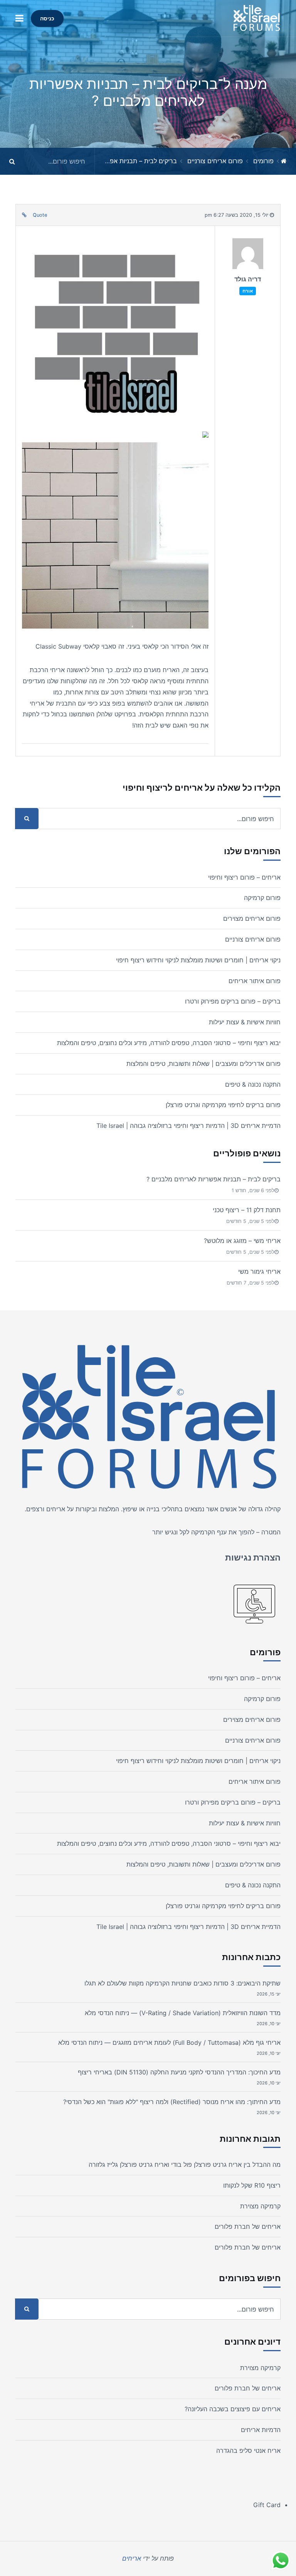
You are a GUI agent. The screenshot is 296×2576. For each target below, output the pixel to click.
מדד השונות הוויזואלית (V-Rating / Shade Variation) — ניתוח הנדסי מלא (183, 2013)
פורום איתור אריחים (255, 981)
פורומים (263, 161)
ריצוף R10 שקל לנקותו (252, 2185)
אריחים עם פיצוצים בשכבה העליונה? (233, 2409)
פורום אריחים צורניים (215, 161)
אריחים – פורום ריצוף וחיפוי (244, 877)
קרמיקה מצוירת (260, 2206)
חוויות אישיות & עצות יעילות (245, 1022)
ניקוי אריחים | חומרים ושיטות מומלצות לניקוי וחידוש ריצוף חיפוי (198, 960)
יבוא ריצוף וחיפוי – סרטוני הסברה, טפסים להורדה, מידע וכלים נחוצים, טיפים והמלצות (169, 1043)
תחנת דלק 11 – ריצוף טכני (247, 1210)
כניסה (47, 18)
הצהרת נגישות (253, 1557)
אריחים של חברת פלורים (248, 2226)
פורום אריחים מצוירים (252, 918)
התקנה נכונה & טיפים (253, 1084)
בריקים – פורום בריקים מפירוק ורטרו (233, 1001)
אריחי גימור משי (259, 1271)
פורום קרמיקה (262, 898)
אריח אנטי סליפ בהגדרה (248, 2451)
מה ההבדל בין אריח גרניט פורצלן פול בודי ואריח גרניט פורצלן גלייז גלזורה (185, 2165)
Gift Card (267, 2505)
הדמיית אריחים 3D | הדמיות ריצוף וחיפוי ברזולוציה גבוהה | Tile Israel (188, 1126)
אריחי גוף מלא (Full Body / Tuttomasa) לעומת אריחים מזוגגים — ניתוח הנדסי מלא (169, 2042)
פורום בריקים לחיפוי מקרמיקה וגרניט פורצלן (223, 1105)
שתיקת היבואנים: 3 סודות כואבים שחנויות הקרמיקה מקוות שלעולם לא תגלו (182, 1983)
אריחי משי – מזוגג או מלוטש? (242, 1241)
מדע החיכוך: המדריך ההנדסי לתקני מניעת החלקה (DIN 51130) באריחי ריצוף (179, 2072)
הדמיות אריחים (261, 2430)
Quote (40, 215)
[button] (19, 18)
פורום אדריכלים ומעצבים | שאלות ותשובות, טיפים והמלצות (203, 1064)
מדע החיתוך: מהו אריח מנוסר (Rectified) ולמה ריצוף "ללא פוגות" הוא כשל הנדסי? (172, 2102)
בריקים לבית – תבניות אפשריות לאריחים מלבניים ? (110, 161)
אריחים (56, 1509)
